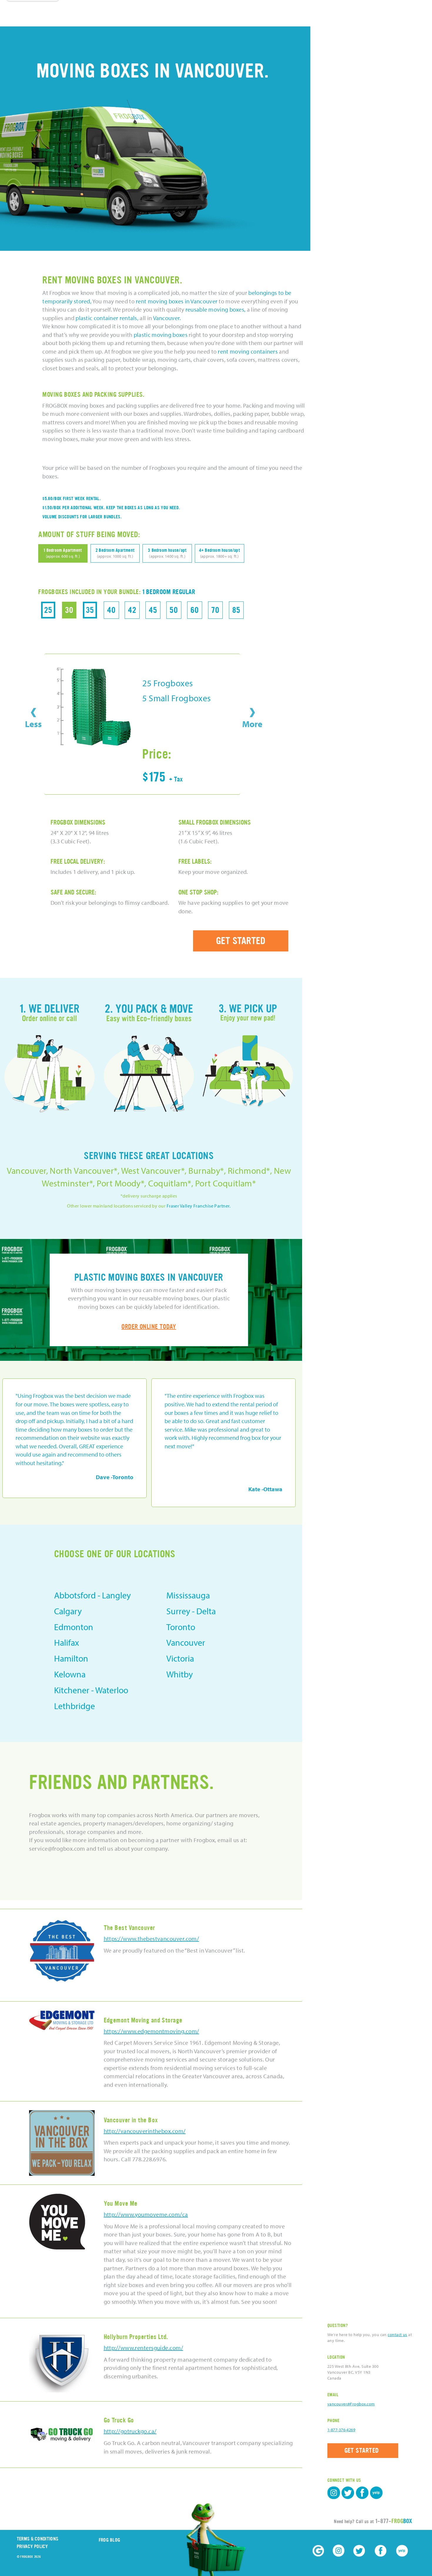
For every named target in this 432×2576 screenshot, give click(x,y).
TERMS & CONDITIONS (37, 2539)
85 (236, 610)
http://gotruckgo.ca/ (130, 2431)
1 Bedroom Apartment (63, 553)
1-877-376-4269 (341, 2430)
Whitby (180, 1674)
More (252, 724)
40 (111, 610)
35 (90, 610)
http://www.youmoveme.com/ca (146, 2214)
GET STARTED (241, 941)
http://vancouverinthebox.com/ (145, 2131)
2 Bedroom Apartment (115, 553)
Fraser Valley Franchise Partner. (199, 1206)
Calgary (68, 1611)
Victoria (180, 1658)
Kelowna (70, 1674)
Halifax (67, 1642)
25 (48, 610)
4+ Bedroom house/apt (220, 553)
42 (132, 610)
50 (174, 610)
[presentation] (33, 712)
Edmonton (74, 1627)
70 (215, 610)
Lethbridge (74, 1706)
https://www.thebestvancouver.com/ (151, 1939)
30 (69, 610)
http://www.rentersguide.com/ (144, 2348)
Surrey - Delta (191, 1611)
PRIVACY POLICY (32, 2546)
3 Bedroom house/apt (167, 553)
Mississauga (188, 1595)
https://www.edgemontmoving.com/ (151, 2031)
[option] (74, 1443)
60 (195, 610)
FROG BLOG (110, 2540)
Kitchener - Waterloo (91, 1690)
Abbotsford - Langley (92, 1595)
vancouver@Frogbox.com (351, 2404)
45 (153, 610)
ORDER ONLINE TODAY (149, 1327)
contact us (397, 2335)
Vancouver (186, 1642)
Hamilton (71, 1658)
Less (33, 724)
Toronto (181, 1627)
